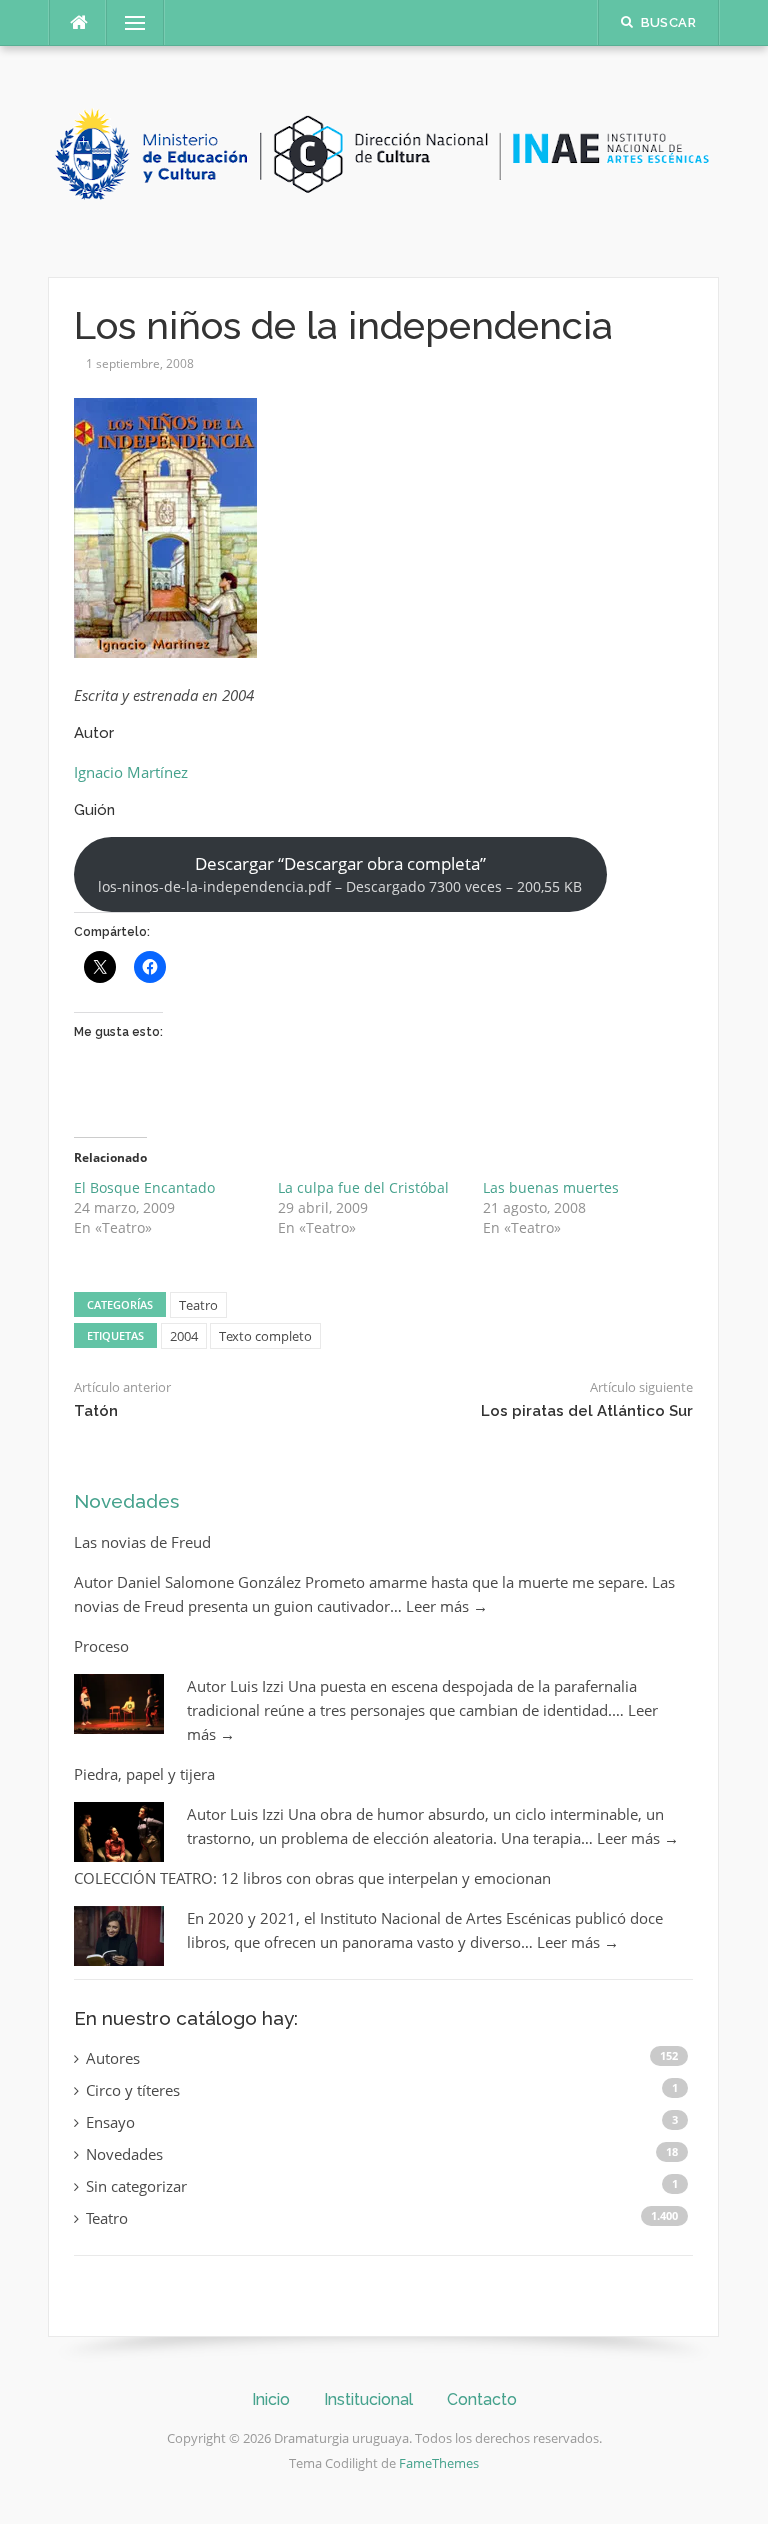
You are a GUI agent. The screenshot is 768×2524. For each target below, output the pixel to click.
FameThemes (439, 2463)
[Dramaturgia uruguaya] (384, 160)
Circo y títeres (133, 2090)
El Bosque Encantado (144, 1187)
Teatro (198, 1305)
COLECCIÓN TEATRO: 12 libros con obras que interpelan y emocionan (312, 1878)
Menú (127, 23)
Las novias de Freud (142, 1542)
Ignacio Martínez (131, 772)
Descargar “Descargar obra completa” (340, 874)
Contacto (482, 2399)
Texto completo (265, 1336)
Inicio (271, 2399)
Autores (113, 2058)
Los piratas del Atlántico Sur (587, 1411)
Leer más (447, 1606)
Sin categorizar (136, 2186)
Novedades (126, 1501)
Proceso (101, 1646)
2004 (184, 1336)
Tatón (96, 1411)
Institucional (368, 2399)
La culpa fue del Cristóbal (363, 1187)
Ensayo (110, 2122)
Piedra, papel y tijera (144, 1774)
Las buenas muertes (551, 1187)
